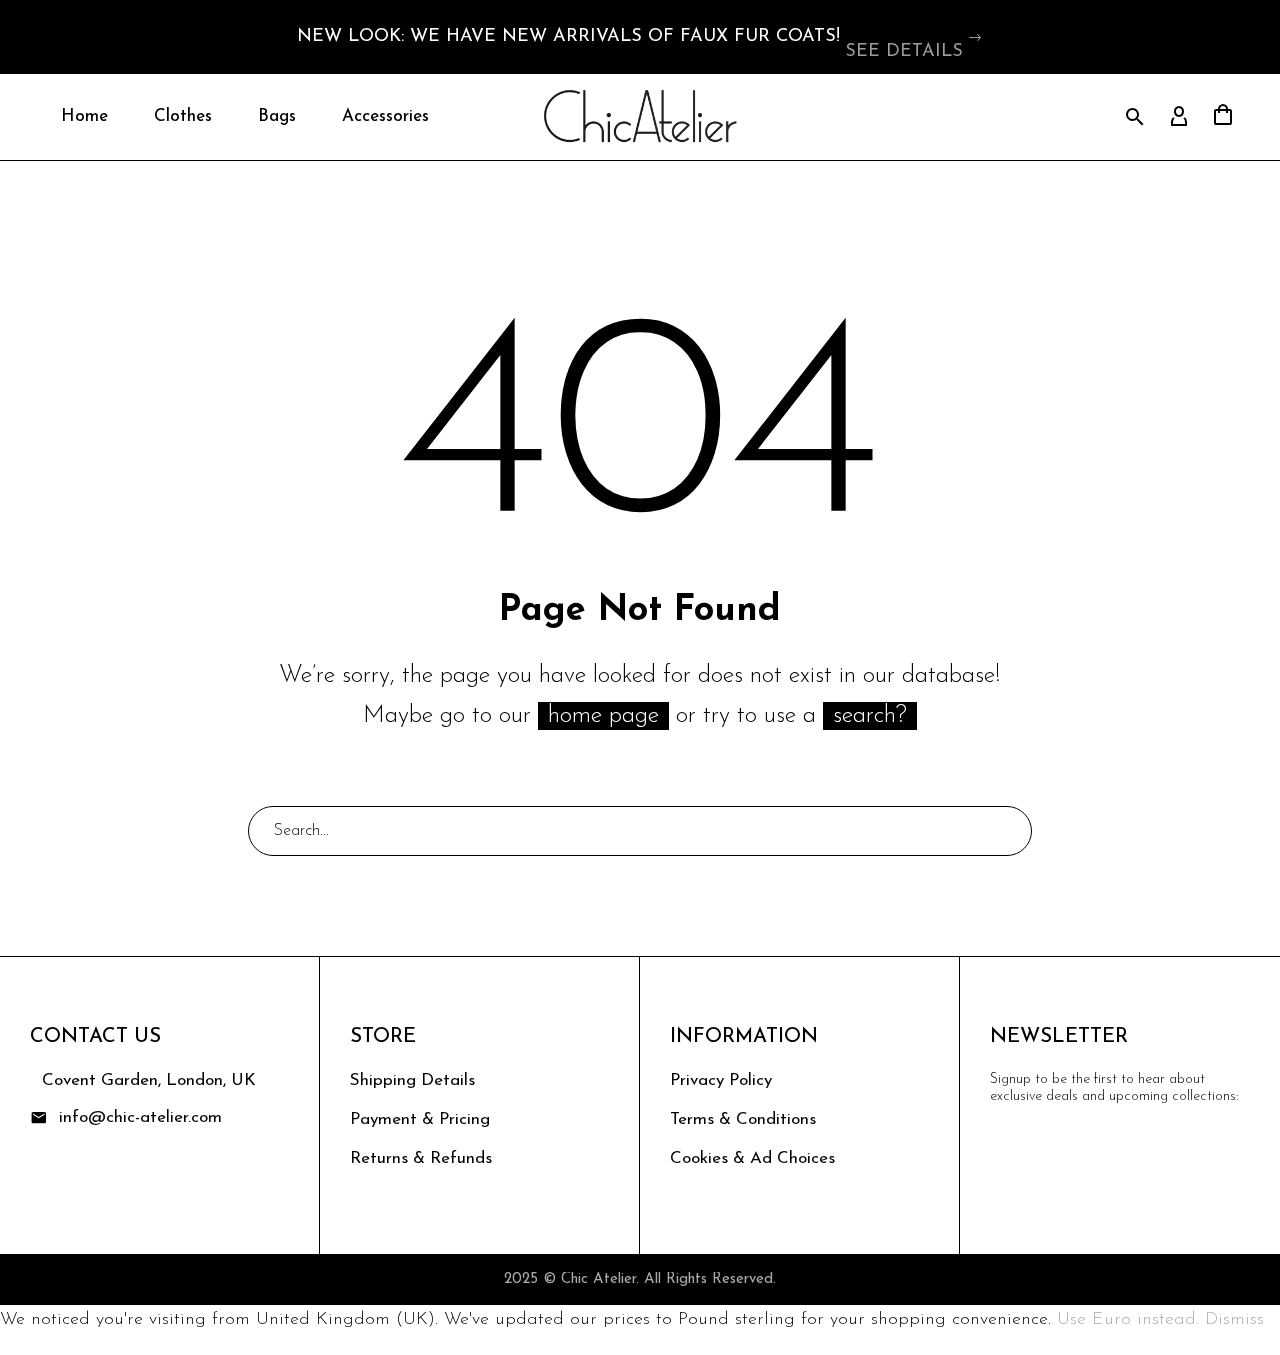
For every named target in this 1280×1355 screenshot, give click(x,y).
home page (603, 716)
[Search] (1008, 831)
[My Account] (1179, 117)
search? (870, 716)
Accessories (385, 116)
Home (84, 116)
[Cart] (1223, 117)
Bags (277, 116)
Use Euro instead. (1128, 1320)
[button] (976, 37)
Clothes (183, 116)
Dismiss (1234, 1320)
